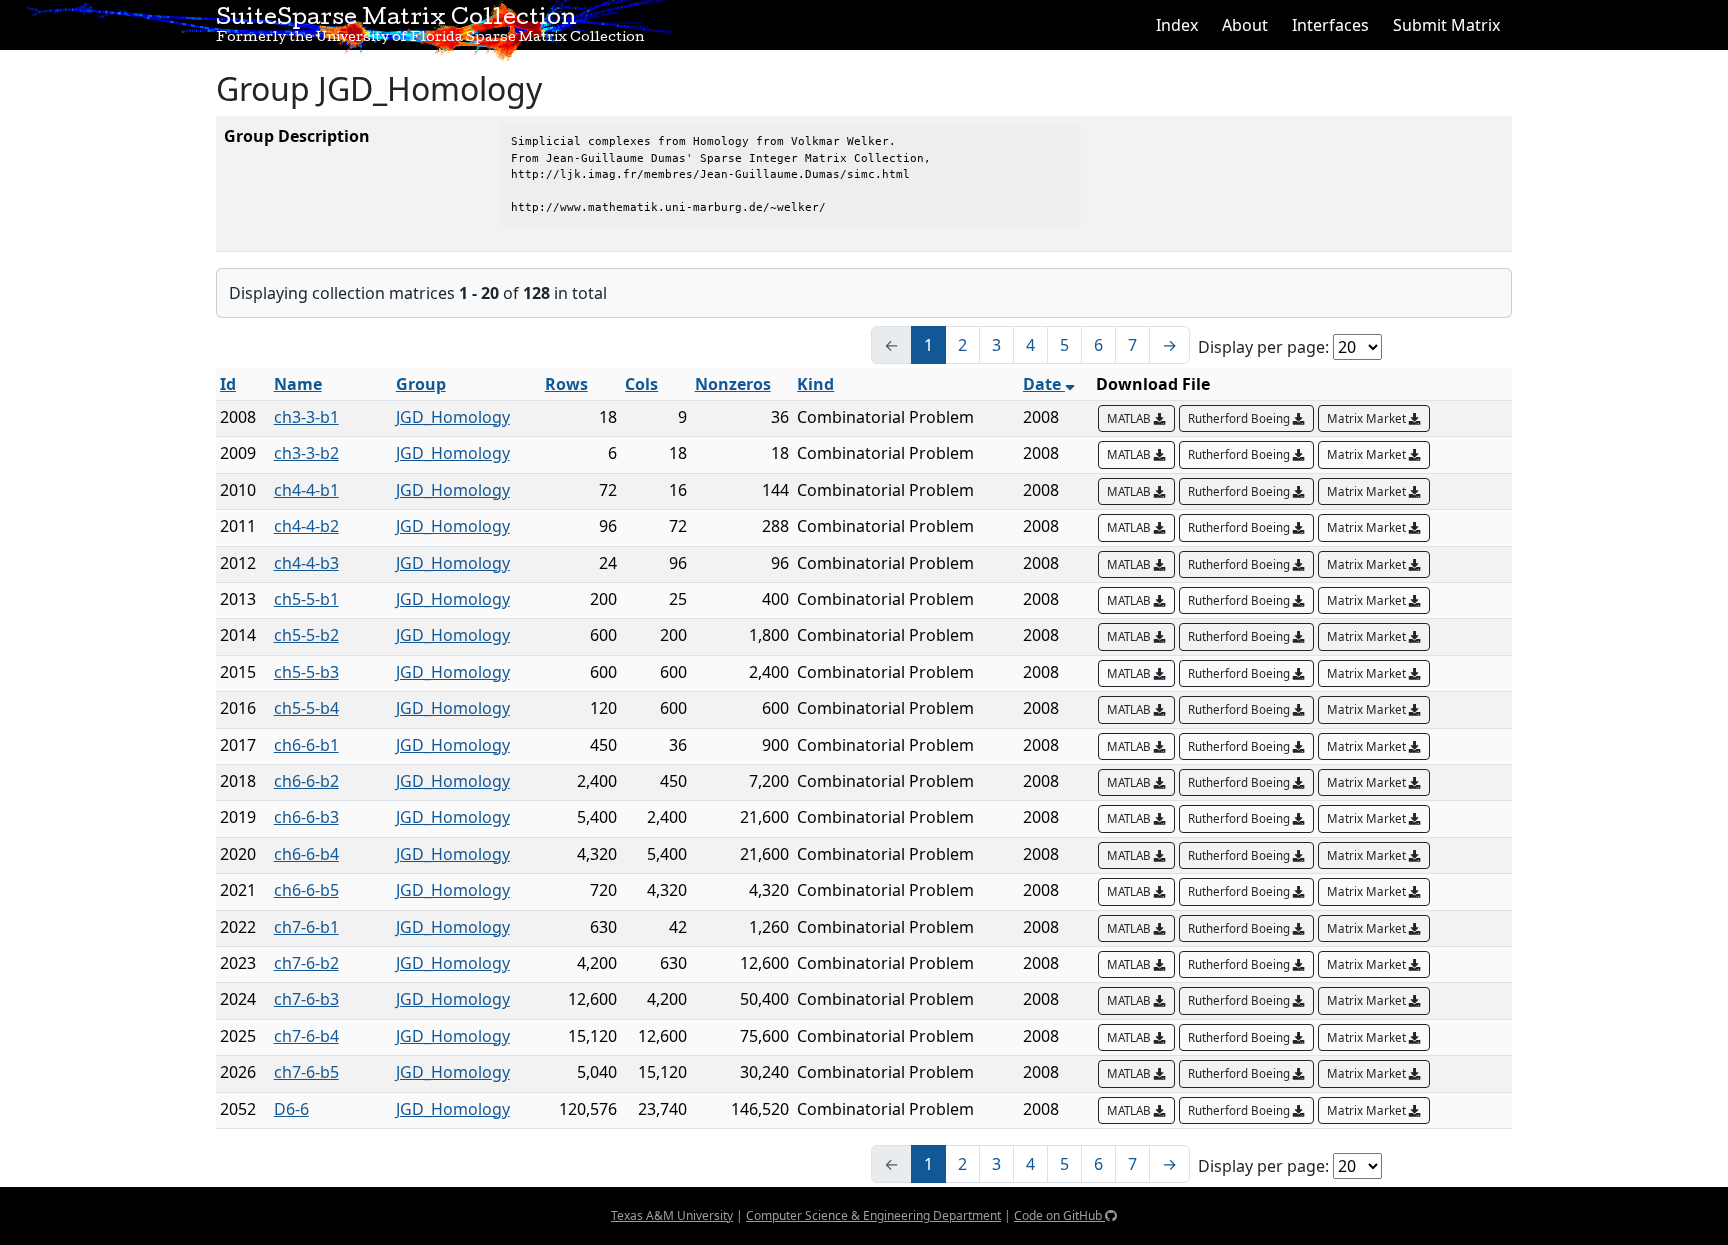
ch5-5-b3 (306, 672)
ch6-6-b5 (306, 890)
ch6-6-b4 (306, 854)
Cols (641, 384)
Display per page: (1263, 347)
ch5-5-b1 (306, 599)
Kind (815, 384)
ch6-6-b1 (306, 745)
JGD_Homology (453, 417)
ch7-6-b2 (306, 963)
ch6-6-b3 (306, 817)
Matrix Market (1368, 418)
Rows (566, 384)
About (1245, 25)
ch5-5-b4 (306, 708)
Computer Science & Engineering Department (873, 1215)
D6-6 (291, 1109)
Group (421, 384)
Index (1177, 25)
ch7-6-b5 (306, 1072)
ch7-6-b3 (306, 999)
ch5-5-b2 (306, 635)
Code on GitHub (1059, 1215)
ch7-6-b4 (306, 1036)
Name (298, 384)
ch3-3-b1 (306, 417)
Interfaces (1330, 25)
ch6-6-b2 (306, 781)
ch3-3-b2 (306, 453)
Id (228, 384)
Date (1044, 384)
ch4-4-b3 (306, 563)
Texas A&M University (672, 1215)
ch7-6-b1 (306, 927)
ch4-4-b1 (306, 490)
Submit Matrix (1446, 25)
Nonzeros (733, 384)
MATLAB (1130, 418)
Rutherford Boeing (1240, 418)
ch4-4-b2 (306, 526)
